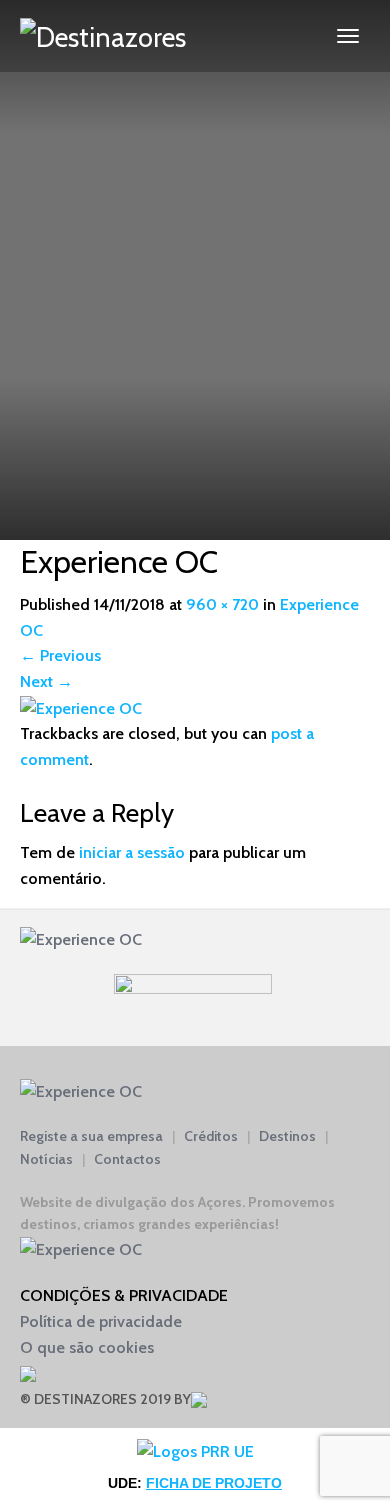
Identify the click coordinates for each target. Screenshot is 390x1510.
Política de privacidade (101, 1321)
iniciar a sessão (132, 852)
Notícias (46, 1159)
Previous (60, 655)
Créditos (211, 1136)
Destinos (287, 1136)
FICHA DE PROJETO (214, 1483)
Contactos (127, 1159)
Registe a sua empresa (91, 1136)
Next (46, 681)
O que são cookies (87, 1347)
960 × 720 (222, 604)
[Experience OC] (81, 707)
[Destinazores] (103, 36)
